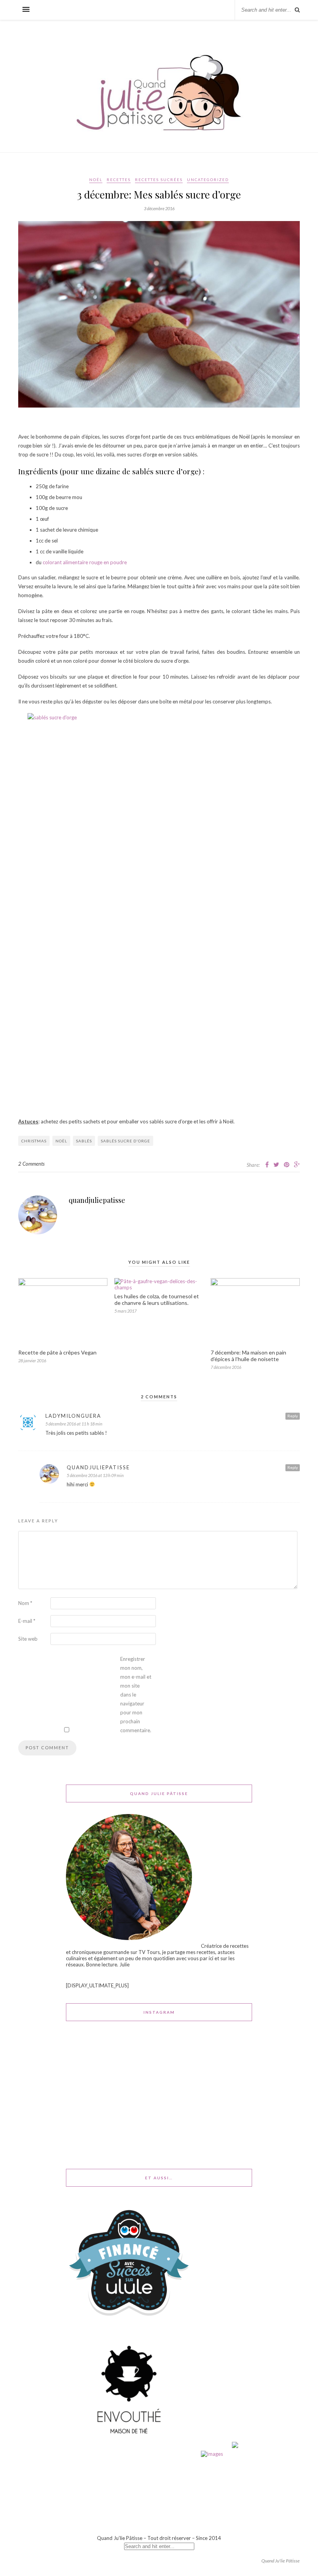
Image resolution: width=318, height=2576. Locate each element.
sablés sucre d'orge (125, 1141)
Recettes (119, 180)
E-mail (27, 1621)
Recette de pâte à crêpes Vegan (57, 1352)
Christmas (34, 1141)
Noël (96, 180)
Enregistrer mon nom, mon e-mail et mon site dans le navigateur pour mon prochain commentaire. (136, 1695)
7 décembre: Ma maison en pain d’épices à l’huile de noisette (248, 1356)
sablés (84, 1141)
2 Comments (31, 1164)
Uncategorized (208, 180)
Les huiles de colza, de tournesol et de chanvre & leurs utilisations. (157, 1299)
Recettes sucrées (159, 180)
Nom (25, 1603)
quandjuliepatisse (97, 1200)
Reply (293, 1416)
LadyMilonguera (73, 1416)
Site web (28, 1639)
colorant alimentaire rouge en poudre (85, 562)
